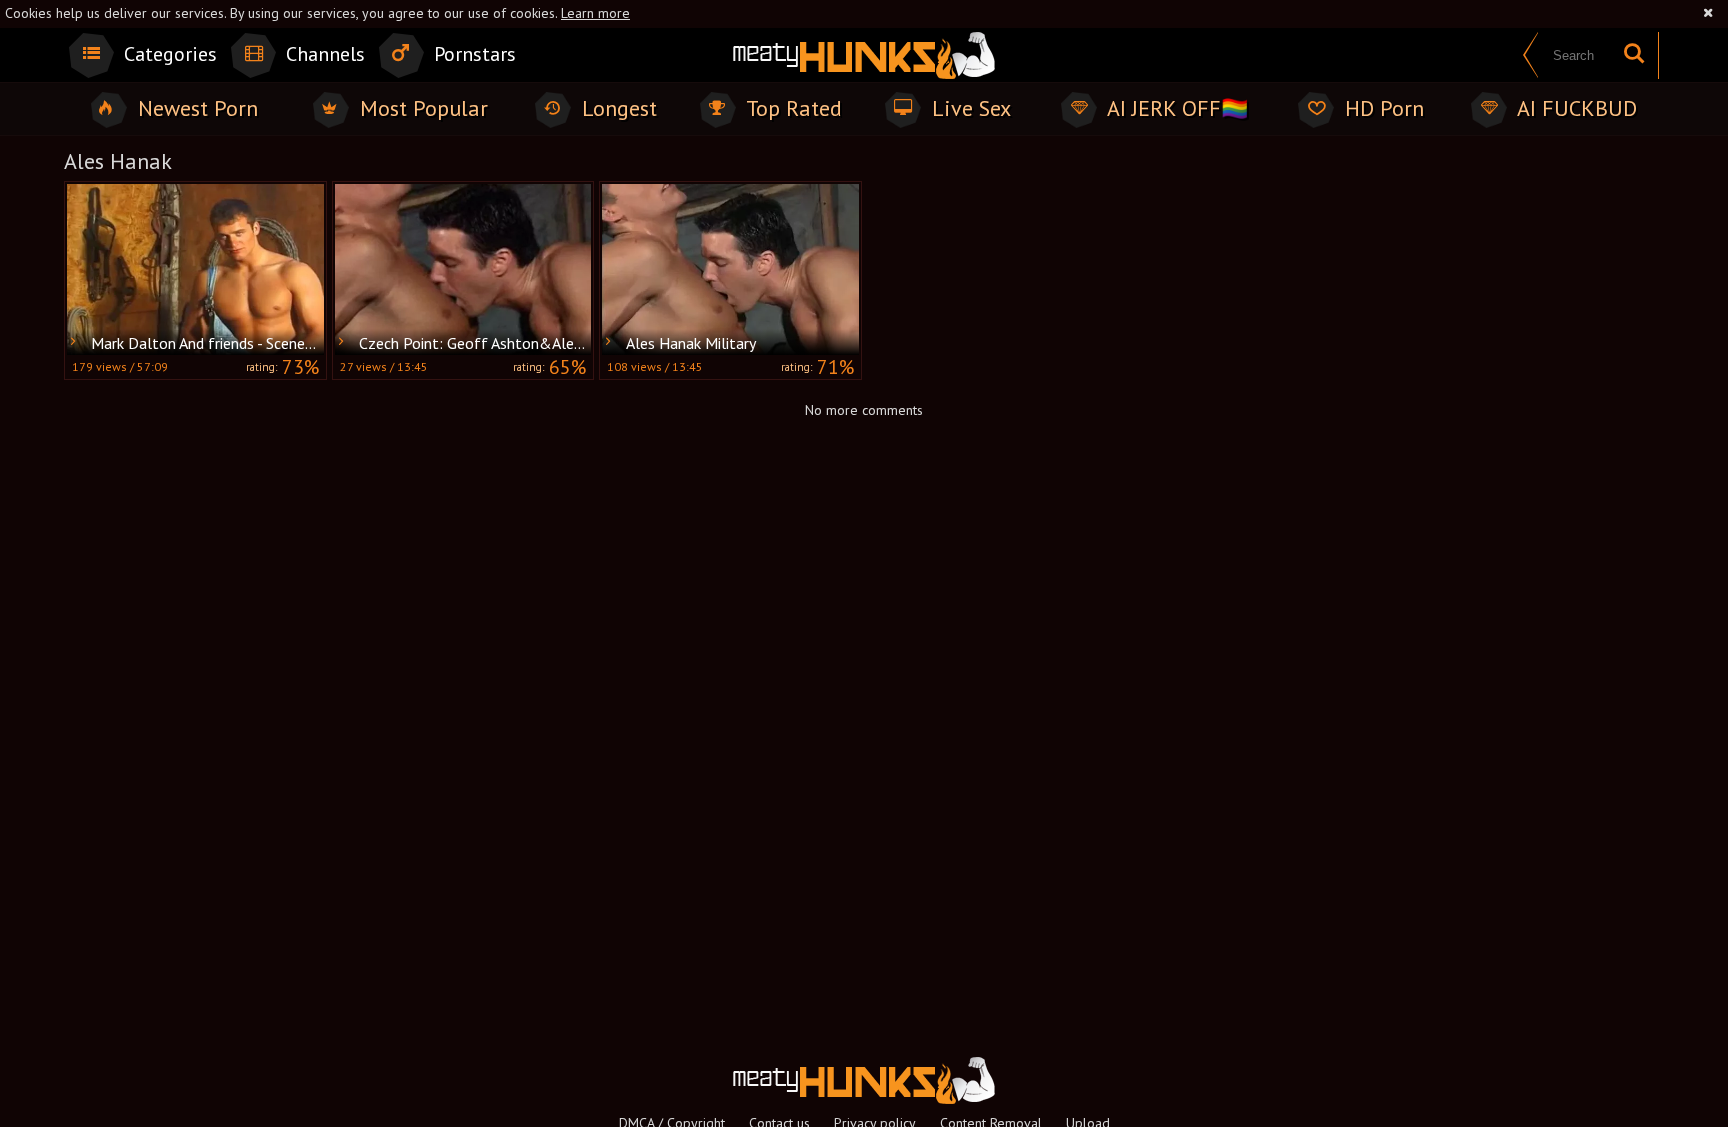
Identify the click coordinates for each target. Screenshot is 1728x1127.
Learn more (595, 13)
